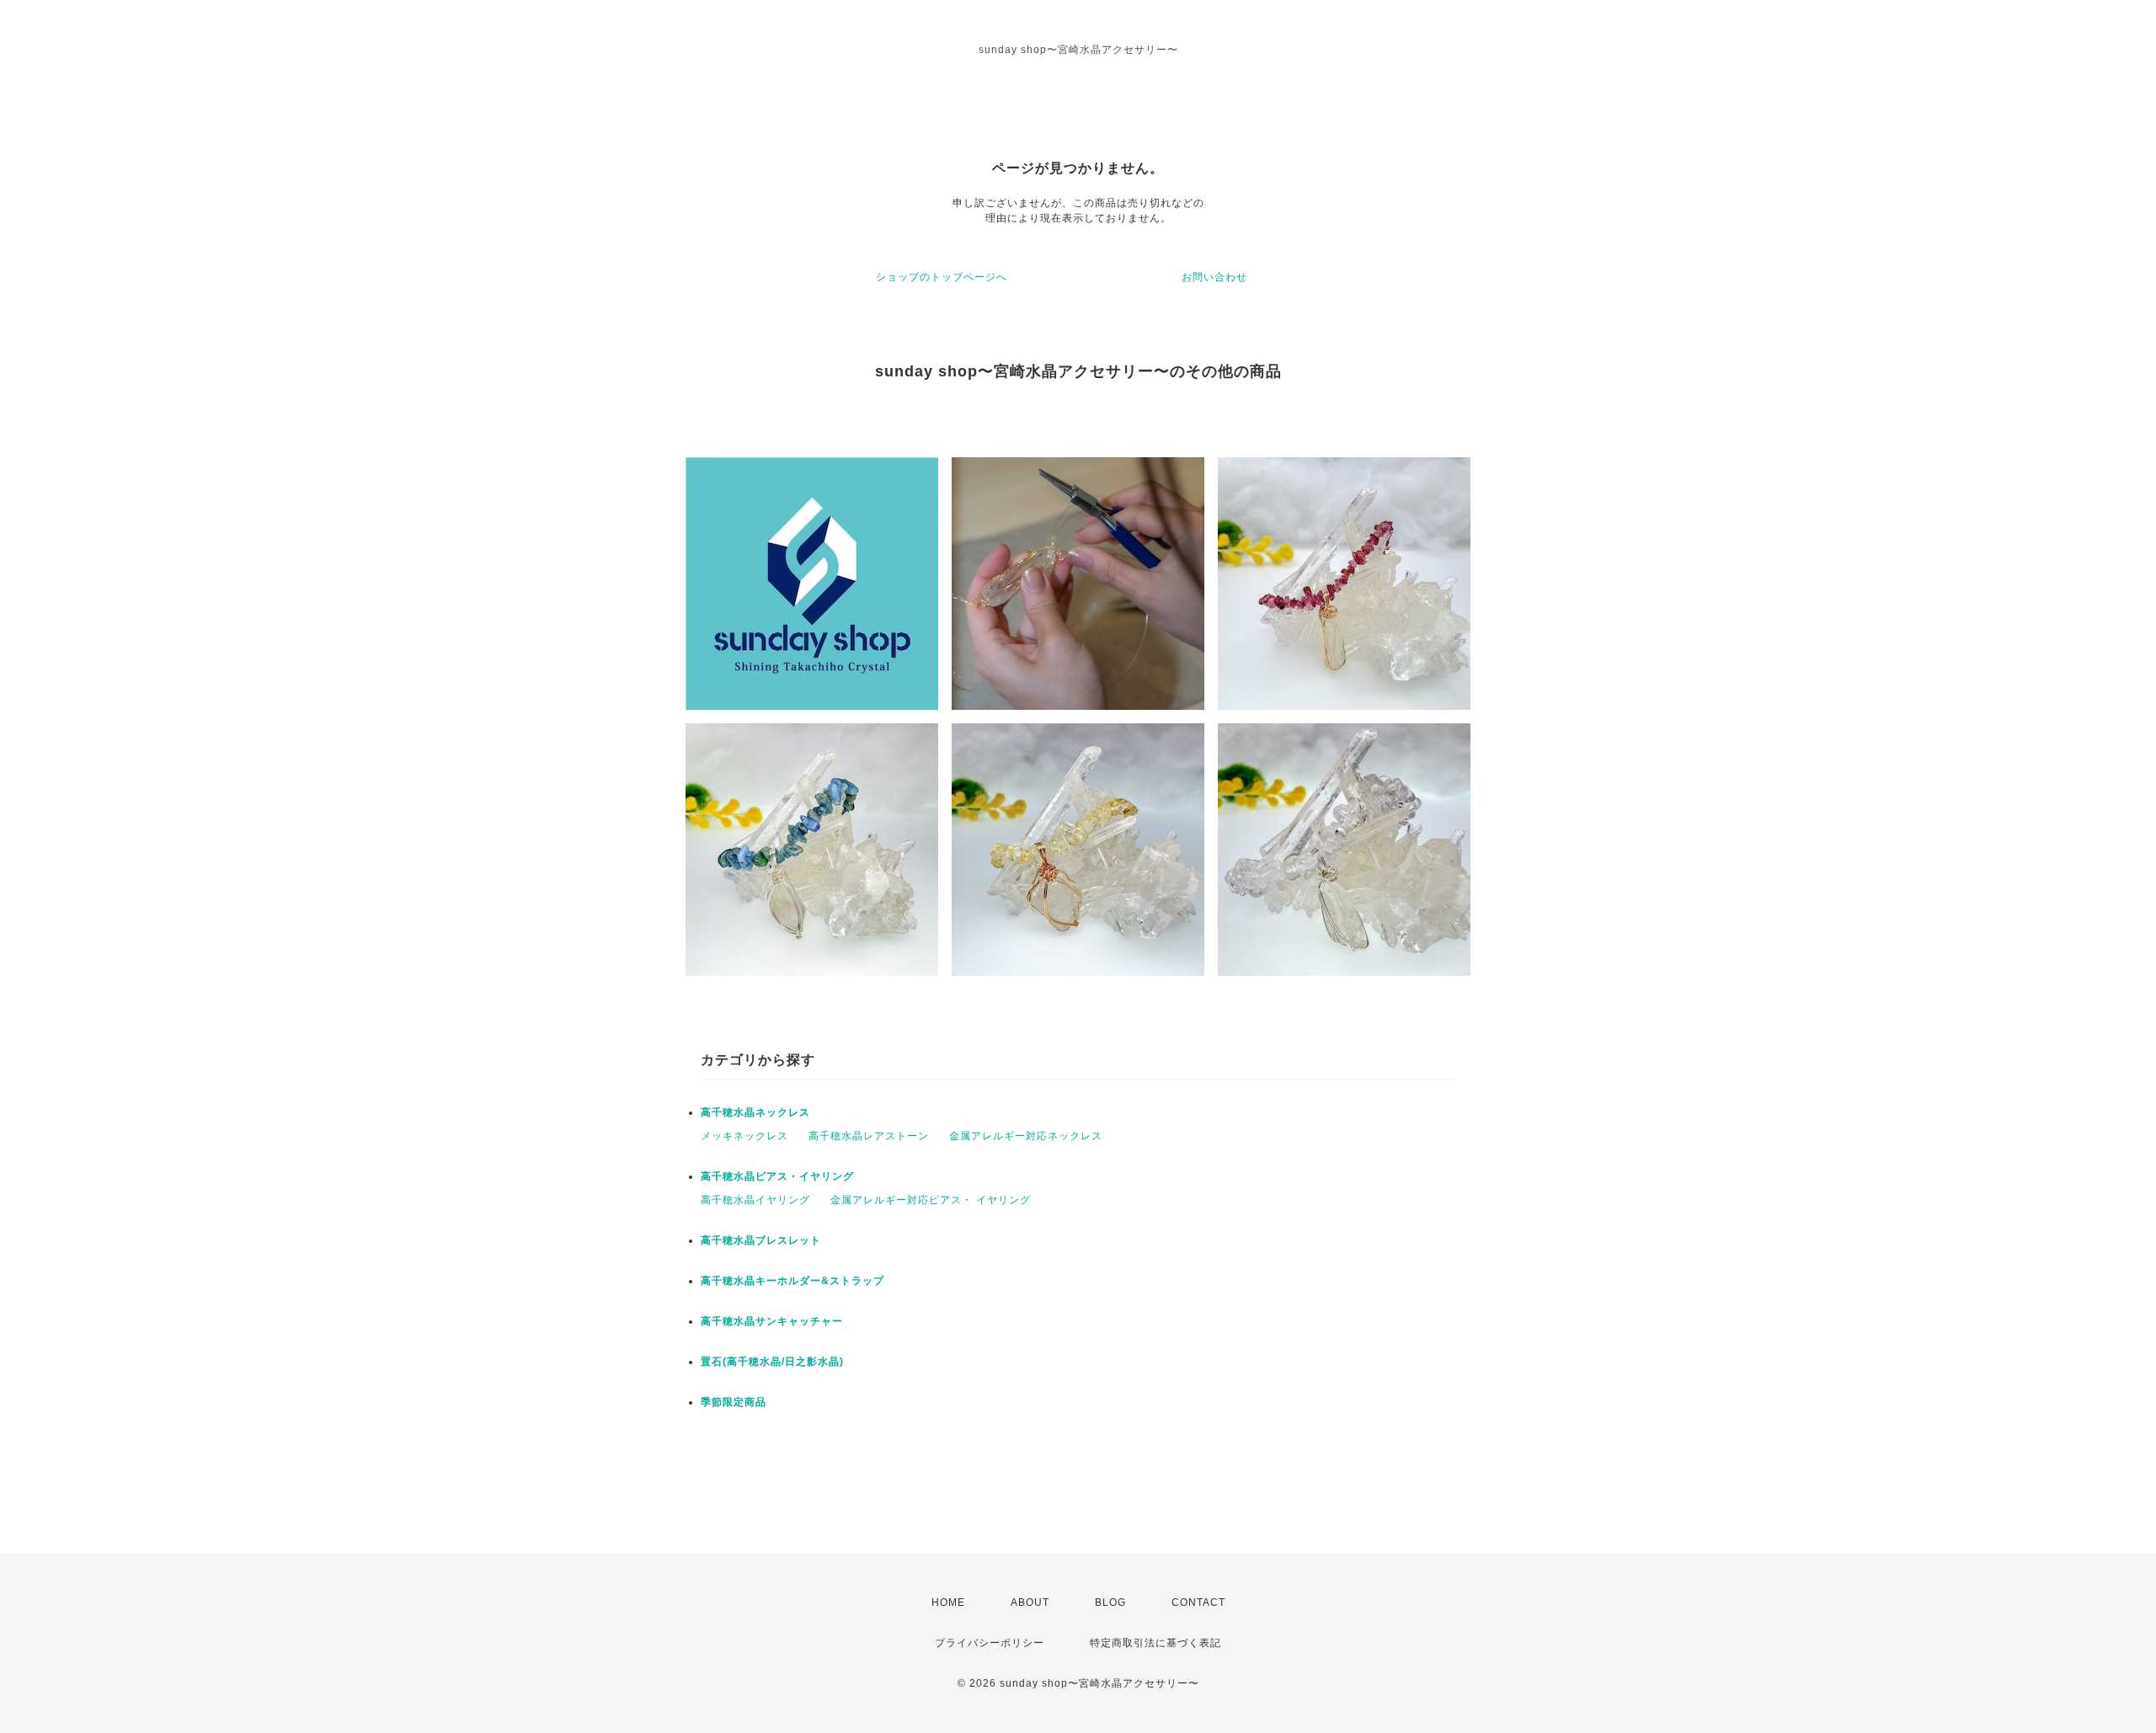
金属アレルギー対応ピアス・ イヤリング (931, 1200)
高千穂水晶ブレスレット (761, 1240)
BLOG (1110, 1602)
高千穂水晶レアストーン (869, 1136)
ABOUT (1030, 1602)
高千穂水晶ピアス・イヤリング (777, 1176)
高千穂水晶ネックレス (755, 1112)
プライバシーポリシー (990, 1643)
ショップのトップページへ (942, 277)
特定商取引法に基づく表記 (1155, 1643)
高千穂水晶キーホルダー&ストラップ (792, 1281)
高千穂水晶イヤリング (755, 1200)
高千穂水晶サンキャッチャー (772, 1321)
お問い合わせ (1214, 277)
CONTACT (1198, 1602)
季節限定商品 (734, 1402)
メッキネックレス (744, 1136)
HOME (948, 1602)
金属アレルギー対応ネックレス (1026, 1136)
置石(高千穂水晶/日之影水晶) (772, 1362)
